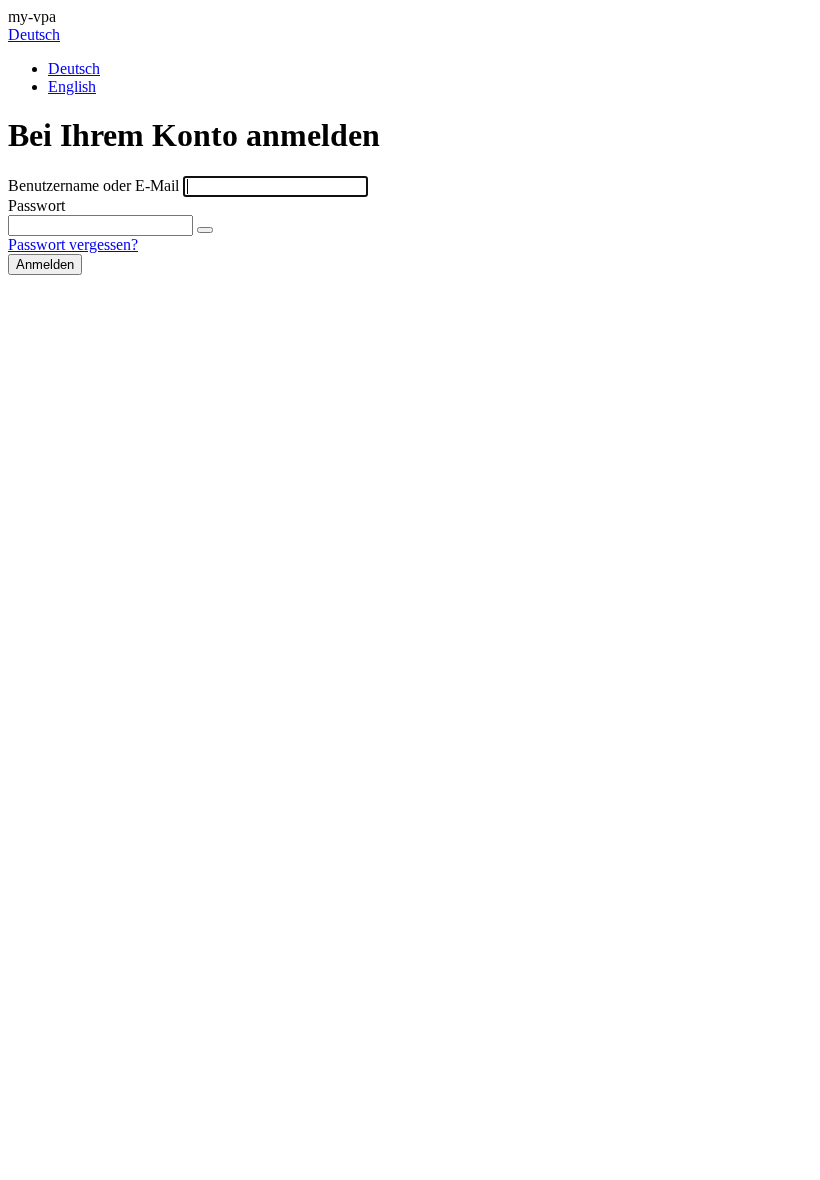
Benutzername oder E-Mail (93, 185)
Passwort (36, 205)
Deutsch (34, 34)
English (72, 86)
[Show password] (205, 230)
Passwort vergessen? (73, 244)
